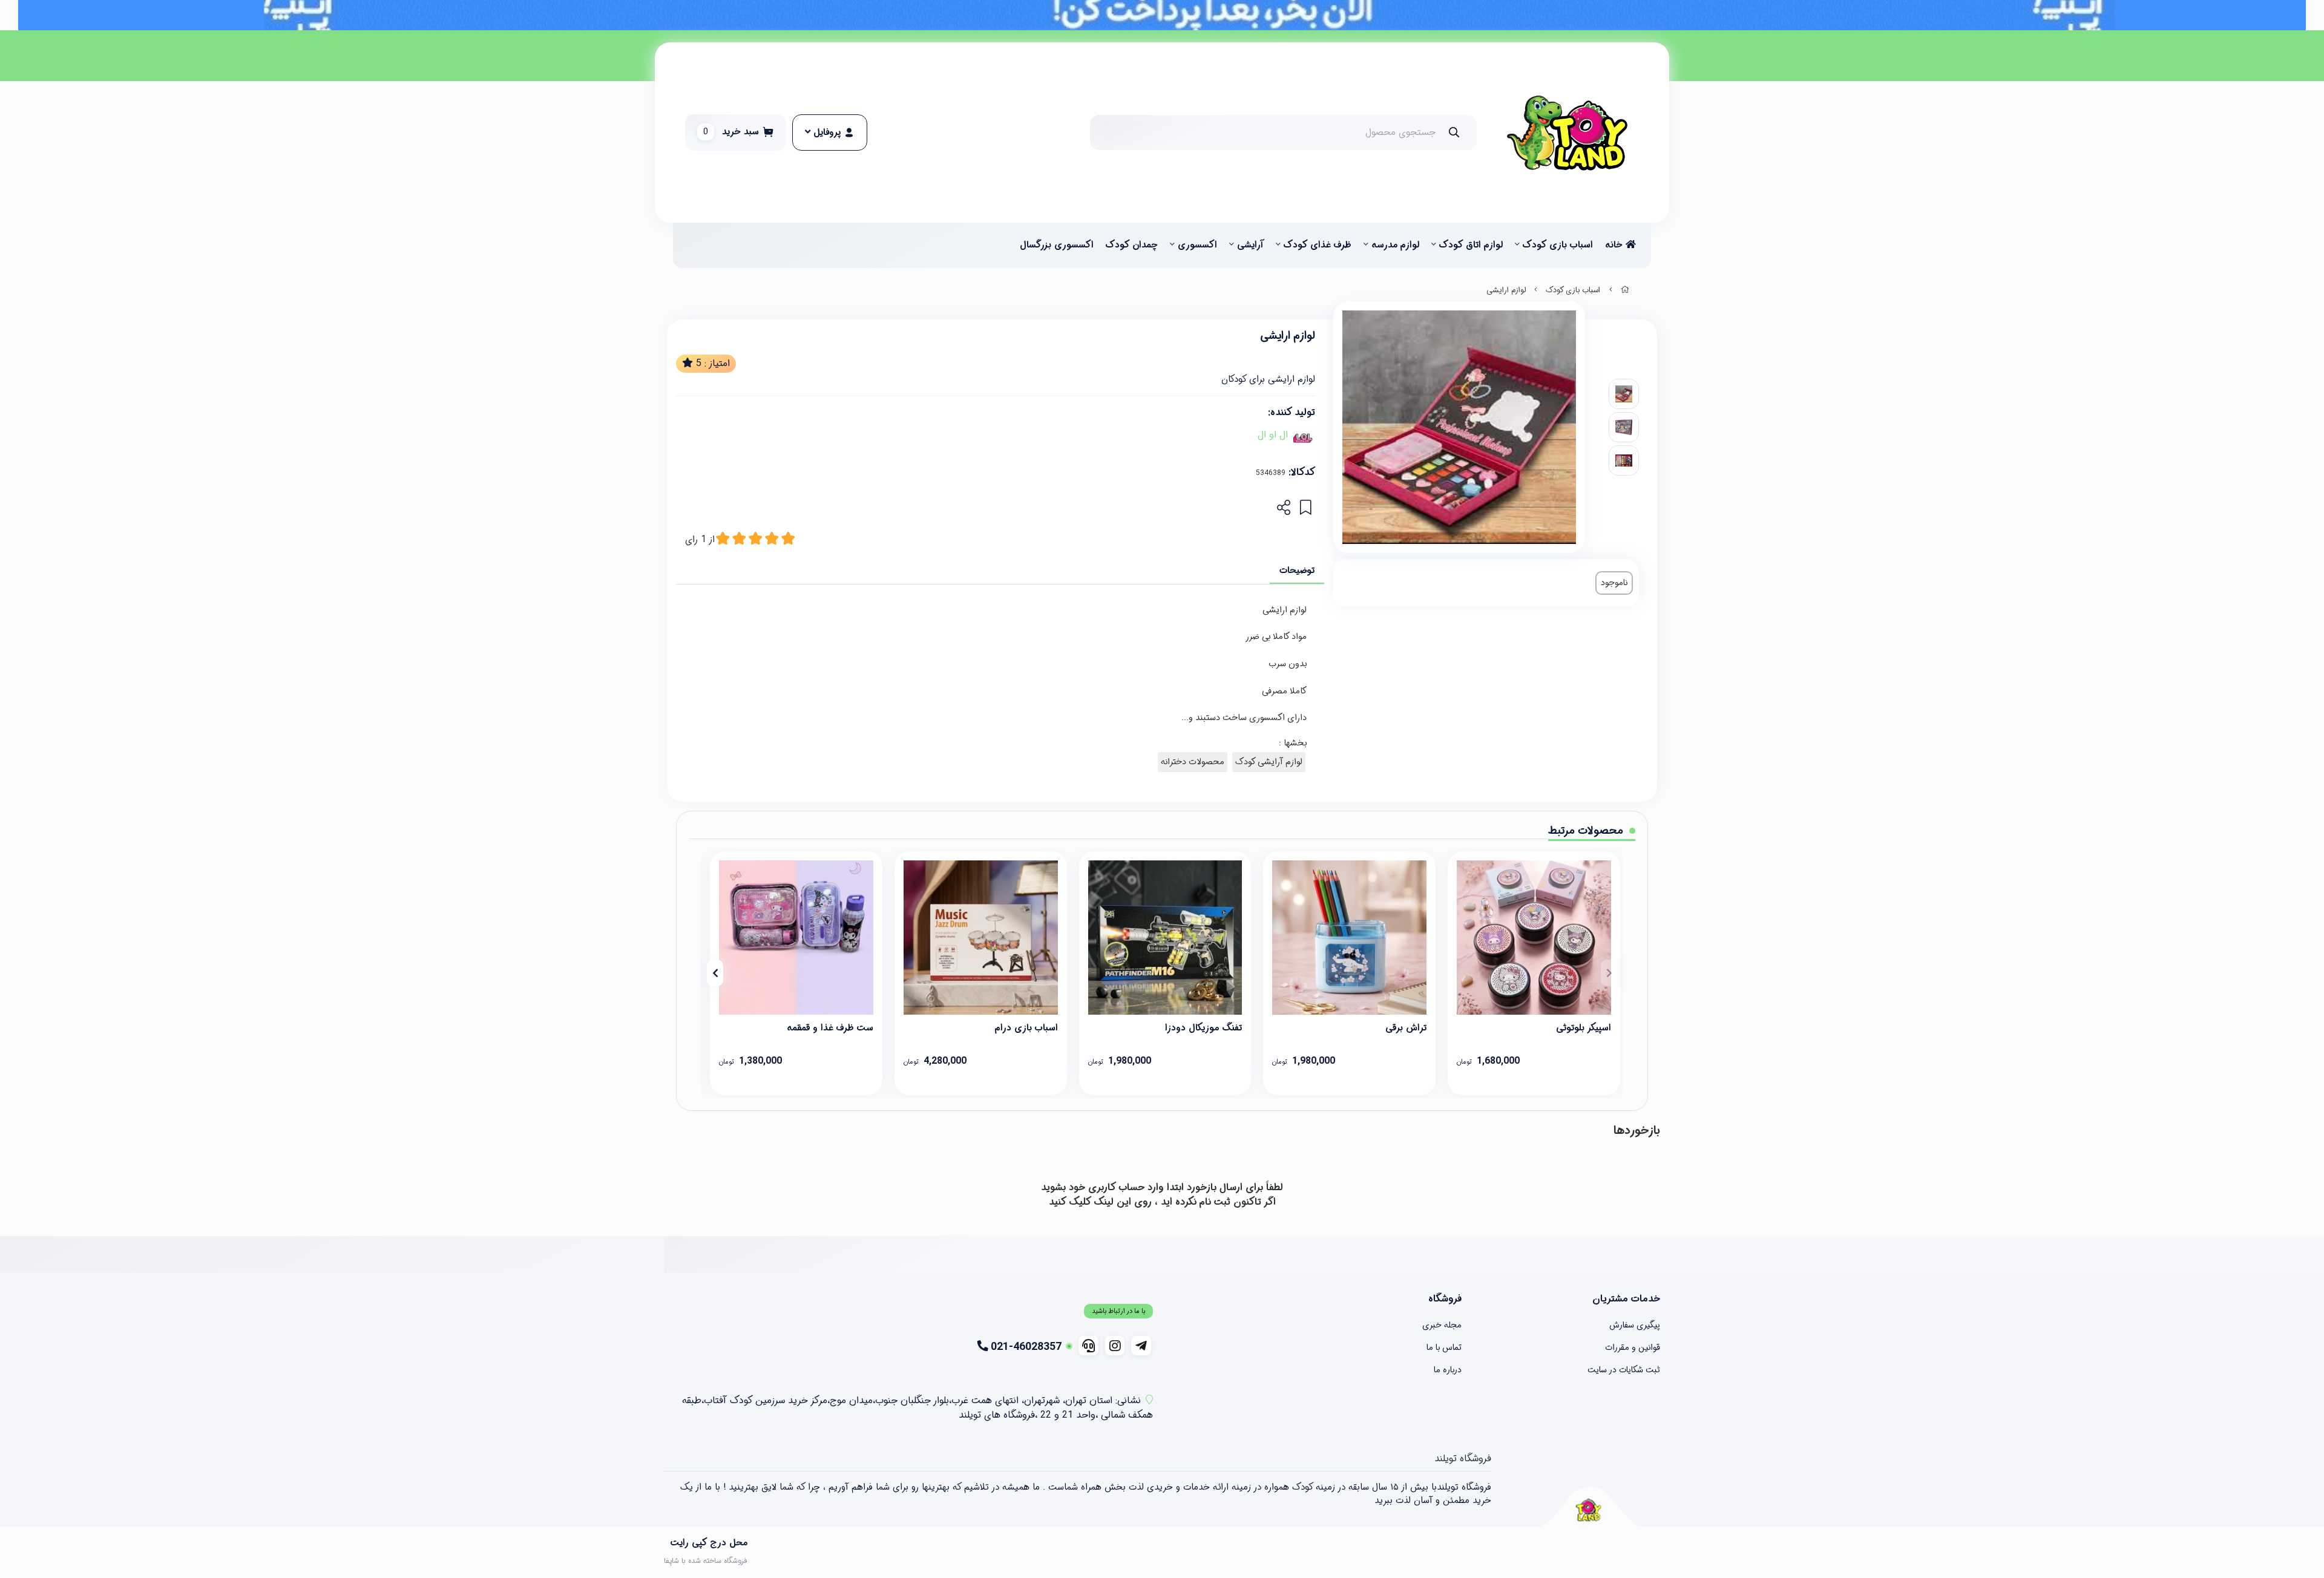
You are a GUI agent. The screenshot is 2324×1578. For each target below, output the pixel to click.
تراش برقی (1406, 1028)
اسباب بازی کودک (1558, 245)
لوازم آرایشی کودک (1269, 762)
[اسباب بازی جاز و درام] (981, 938)
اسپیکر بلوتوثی (1584, 1028)
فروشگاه (1445, 1299)
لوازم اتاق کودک (1471, 245)
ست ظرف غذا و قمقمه (830, 1028)
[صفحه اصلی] (1625, 290)
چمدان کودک (1132, 245)
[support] (1088, 1346)
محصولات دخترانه (1193, 762)
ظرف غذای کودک (1318, 245)
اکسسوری (1197, 245)
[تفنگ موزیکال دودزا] (1165, 938)
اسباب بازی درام (1026, 1028)
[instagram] (1115, 1346)
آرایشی (1250, 245)
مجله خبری (1442, 1325)
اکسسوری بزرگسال (1057, 245)
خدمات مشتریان (1626, 1299)
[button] (1609, 973)
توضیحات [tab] (1297, 571)
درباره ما (1448, 1370)
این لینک (1112, 1202)
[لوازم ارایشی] (1588, 1510)
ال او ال (1273, 435)
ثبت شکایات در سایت (1624, 1370)
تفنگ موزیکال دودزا (1203, 1028)
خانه (1615, 245)
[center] (1454, 132)
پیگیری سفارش (1635, 1325)
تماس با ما (1444, 1347)
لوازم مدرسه (1395, 245)
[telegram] (1141, 1346)
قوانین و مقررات (1633, 1347)
